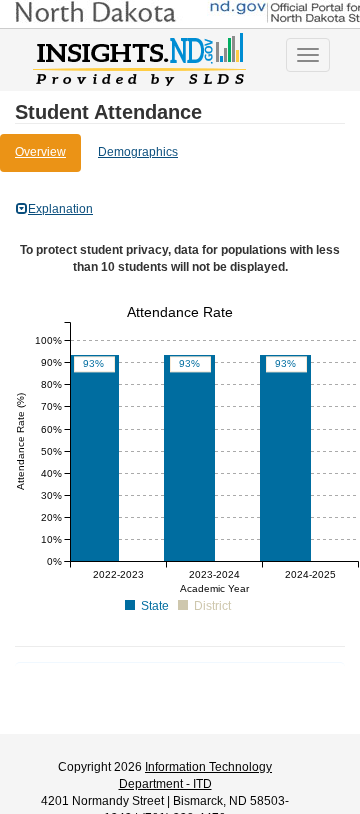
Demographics (138, 152)
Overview (40, 152)
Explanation (60, 209)
